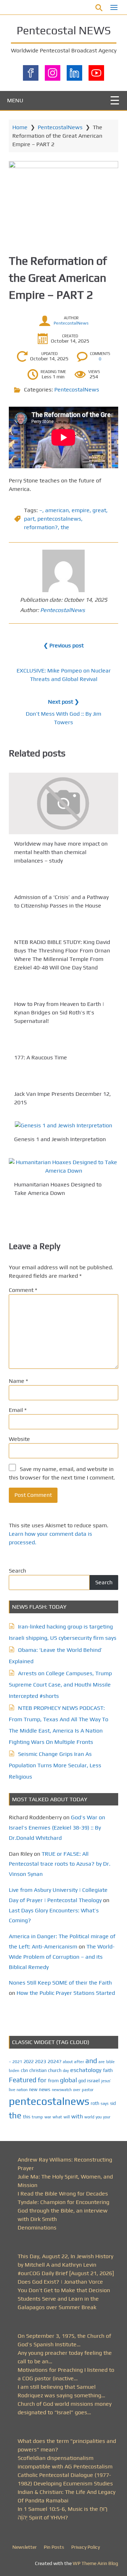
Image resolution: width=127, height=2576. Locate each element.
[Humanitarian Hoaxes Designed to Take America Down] (64, 1167)
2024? (55, 2061)
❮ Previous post (64, 645)
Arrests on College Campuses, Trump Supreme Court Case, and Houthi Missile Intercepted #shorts (60, 1685)
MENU (15, 100)
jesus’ (106, 2081)
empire (81, 510)
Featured (23, 2080)
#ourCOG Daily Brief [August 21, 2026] (66, 2273)
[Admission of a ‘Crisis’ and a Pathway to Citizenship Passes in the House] (64, 883)
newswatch (62, 2090)
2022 (29, 2062)
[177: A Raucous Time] (64, 1044)
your (107, 2117)
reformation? (41, 527)
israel (93, 2080)
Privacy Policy (86, 2547)
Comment (23, 1290)
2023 (41, 2061)
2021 (17, 2062)
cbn (24, 2070)
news (45, 2089)
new (33, 2090)
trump (37, 2117)
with (77, 2116)
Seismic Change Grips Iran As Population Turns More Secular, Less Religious (55, 1765)
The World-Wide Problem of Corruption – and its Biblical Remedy (62, 1957)
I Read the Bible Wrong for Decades (63, 2194)
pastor (88, 2090)
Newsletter (25, 2547)
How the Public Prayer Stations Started (66, 1993)
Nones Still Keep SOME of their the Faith (60, 1983)
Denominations (37, 2228)
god (82, 2081)
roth (95, 2103)
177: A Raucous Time (41, 1057)
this (27, 2117)
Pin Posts (54, 2547)
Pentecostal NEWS (64, 30)
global (68, 2080)
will (67, 2117)
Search (17, 1571)
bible (110, 2062)
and (91, 2061)
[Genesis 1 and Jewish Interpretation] (64, 1125)
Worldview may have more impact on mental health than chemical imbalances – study (61, 852)
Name (18, 1381)
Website (19, 1439)
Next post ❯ (64, 702)
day (66, 2071)
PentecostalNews (60, 127)
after (79, 2062)
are (102, 2062)
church (55, 2070)
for (42, 2080)
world (89, 2117)
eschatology (86, 2070)
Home (20, 127)
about (68, 2062)
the (65, 527)
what (57, 2117)
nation (22, 2090)
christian (38, 2070)
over (77, 2090)
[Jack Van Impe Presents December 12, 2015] (64, 1080)
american (57, 510)
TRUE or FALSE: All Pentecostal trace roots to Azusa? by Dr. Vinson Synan (60, 1864)
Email (18, 1410)
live (12, 2090)
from (53, 2080)
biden (14, 2071)
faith (108, 2070)
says (105, 2103)
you (99, 2117)
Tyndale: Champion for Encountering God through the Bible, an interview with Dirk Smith (64, 2211)
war (48, 2117)
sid (113, 2103)
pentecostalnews (59, 519)
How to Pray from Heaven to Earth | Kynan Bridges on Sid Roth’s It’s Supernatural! (59, 1012)
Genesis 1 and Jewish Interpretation (60, 1140)
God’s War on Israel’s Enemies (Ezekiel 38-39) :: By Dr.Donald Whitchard (57, 1828)
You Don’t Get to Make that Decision (64, 2290)
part (29, 519)
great (99, 510)
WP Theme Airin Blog (95, 2563)
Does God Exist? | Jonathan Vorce (60, 2282)
